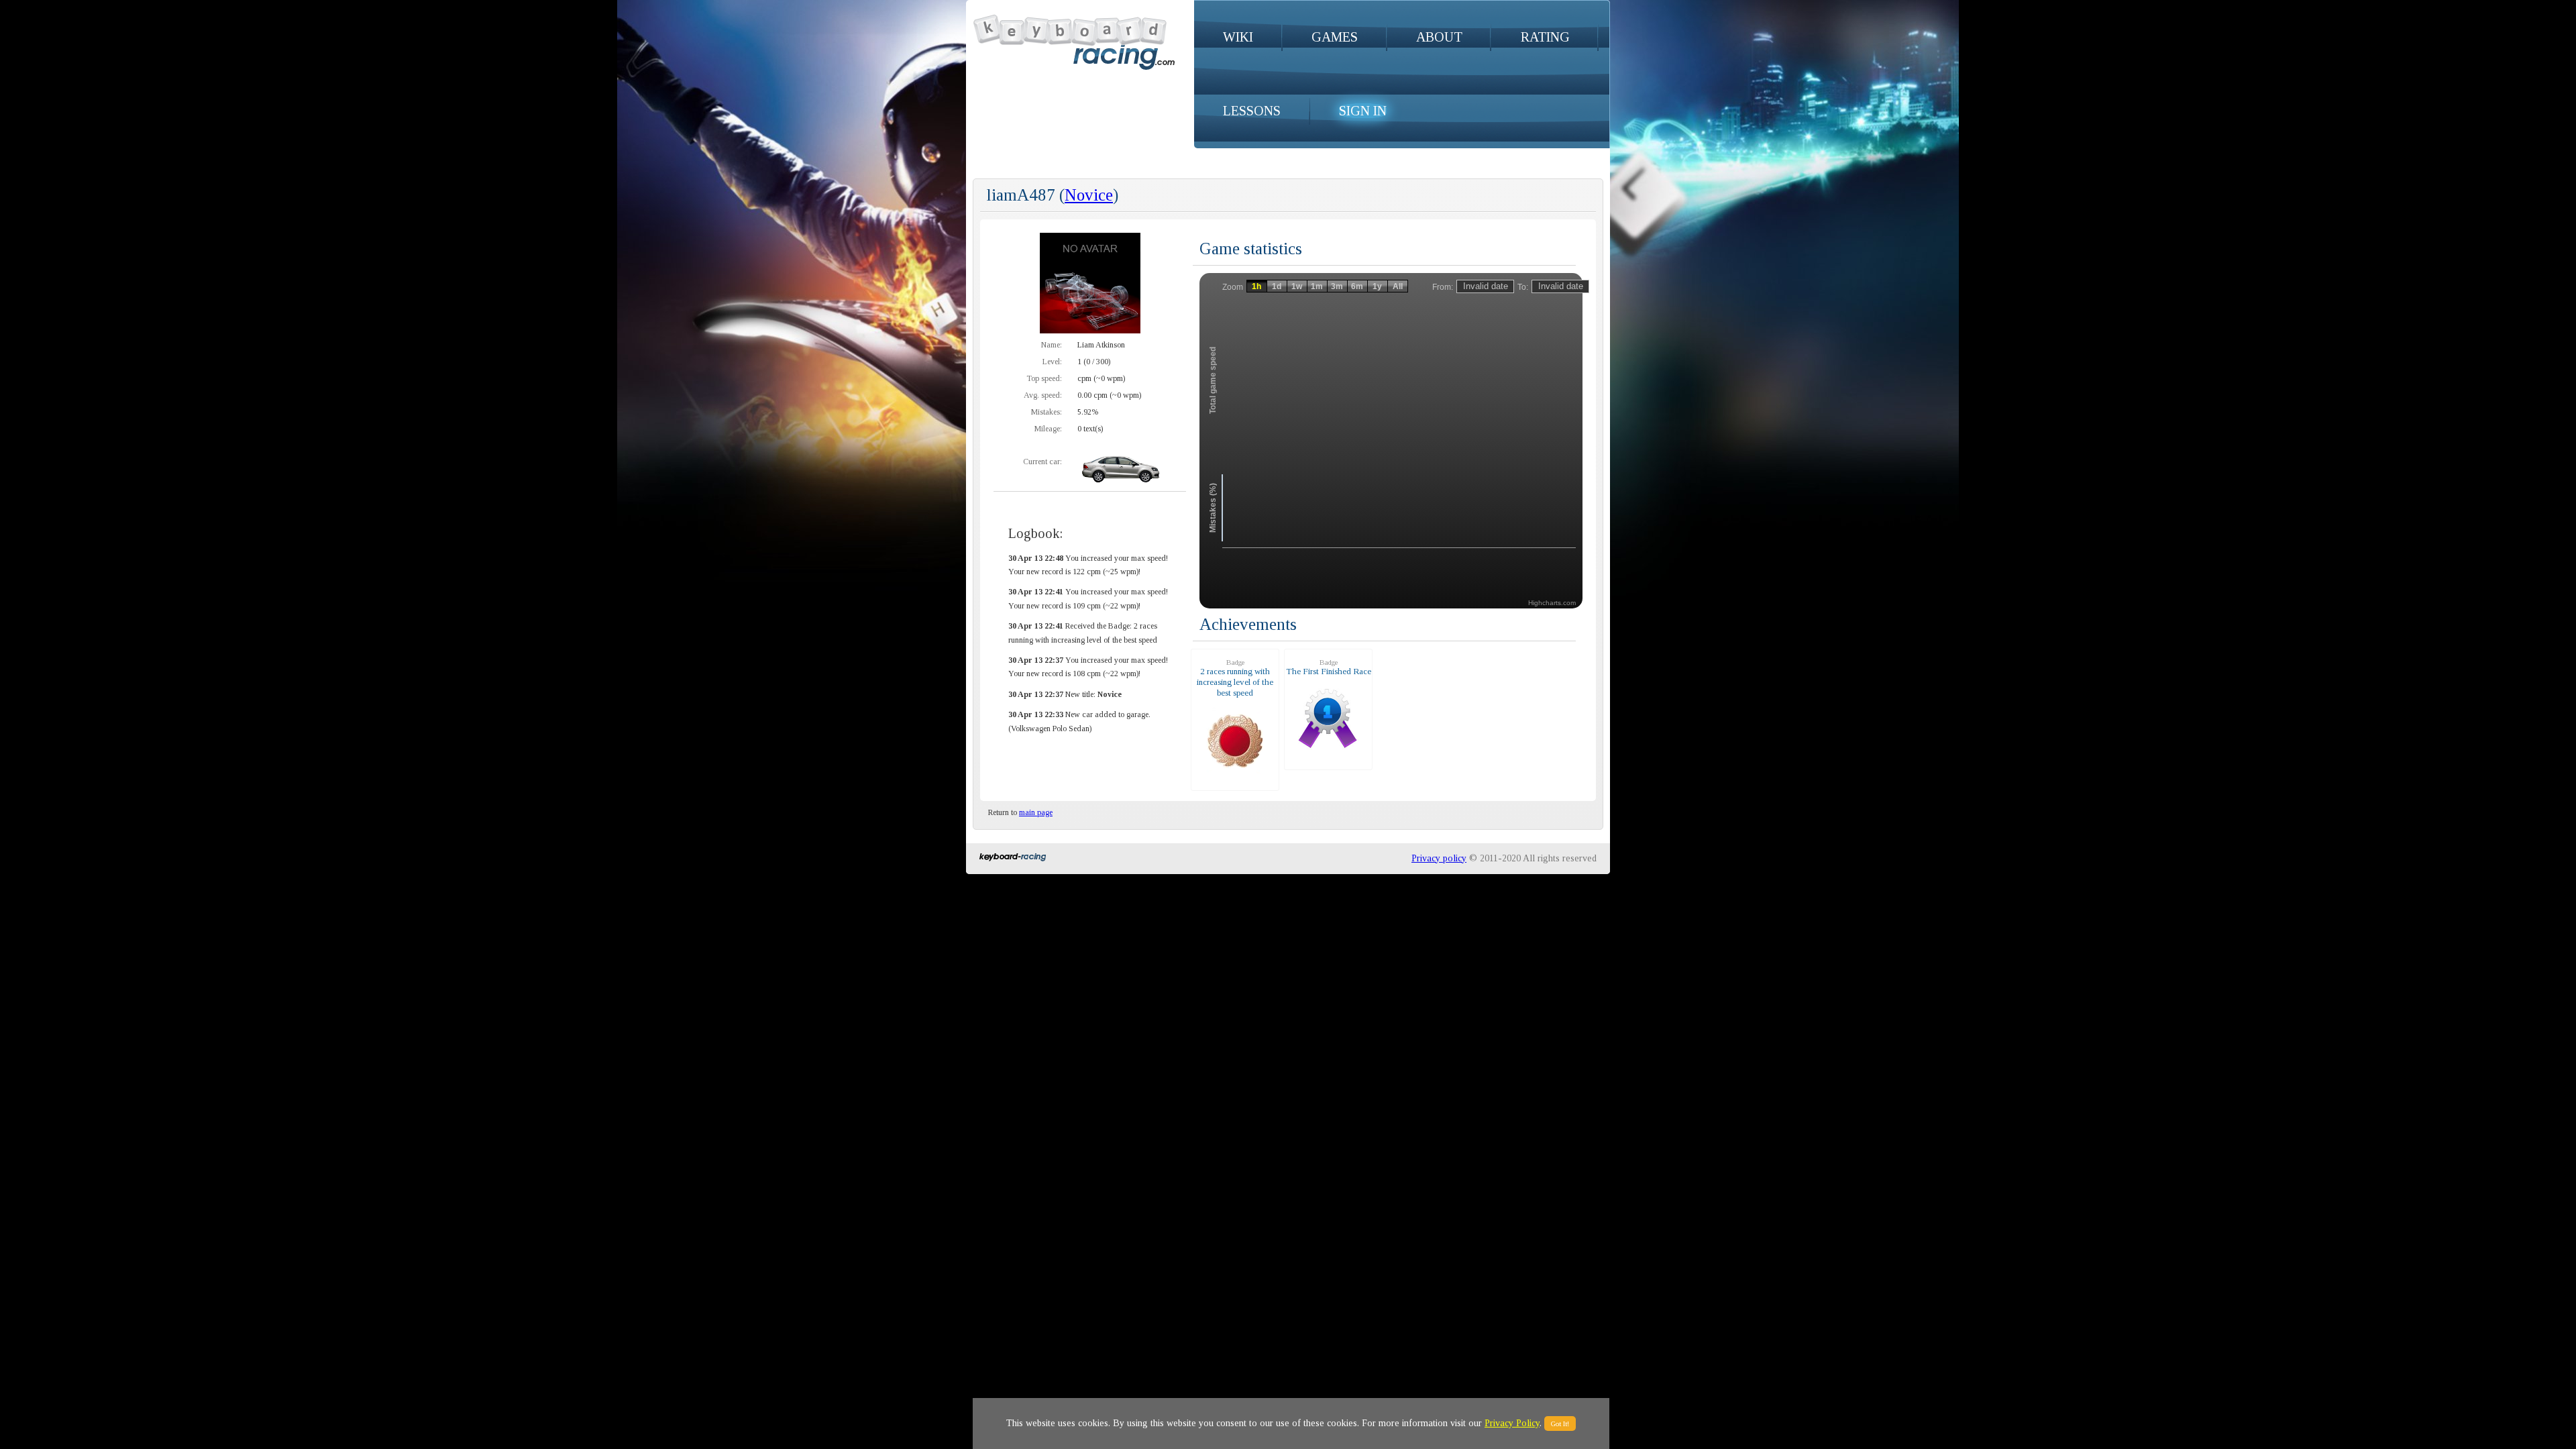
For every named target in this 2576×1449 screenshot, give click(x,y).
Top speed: (1044, 378)
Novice (1089, 195)
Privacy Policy (1512, 1423)
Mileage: (1048, 429)
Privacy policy (1439, 858)
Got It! (1560, 1424)
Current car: (1042, 462)
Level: (1052, 362)
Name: (1052, 345)
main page (1036, 812)
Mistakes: (1046, 412)
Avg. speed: (1043, 395)
